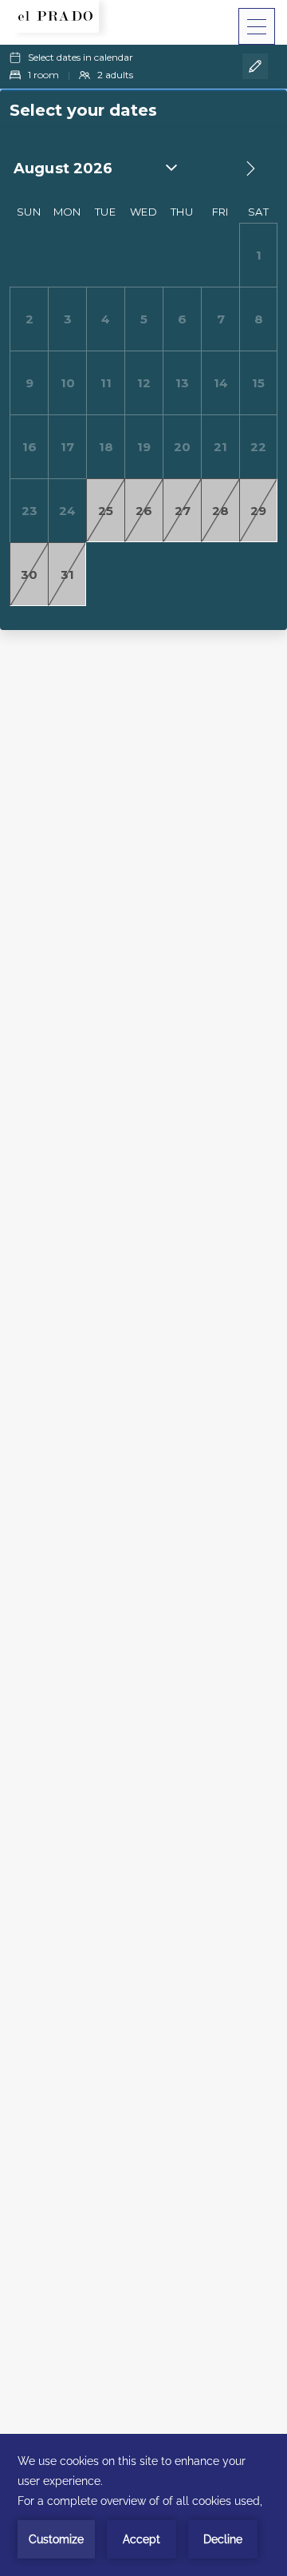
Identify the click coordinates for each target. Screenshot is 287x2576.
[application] (143, 2505)
